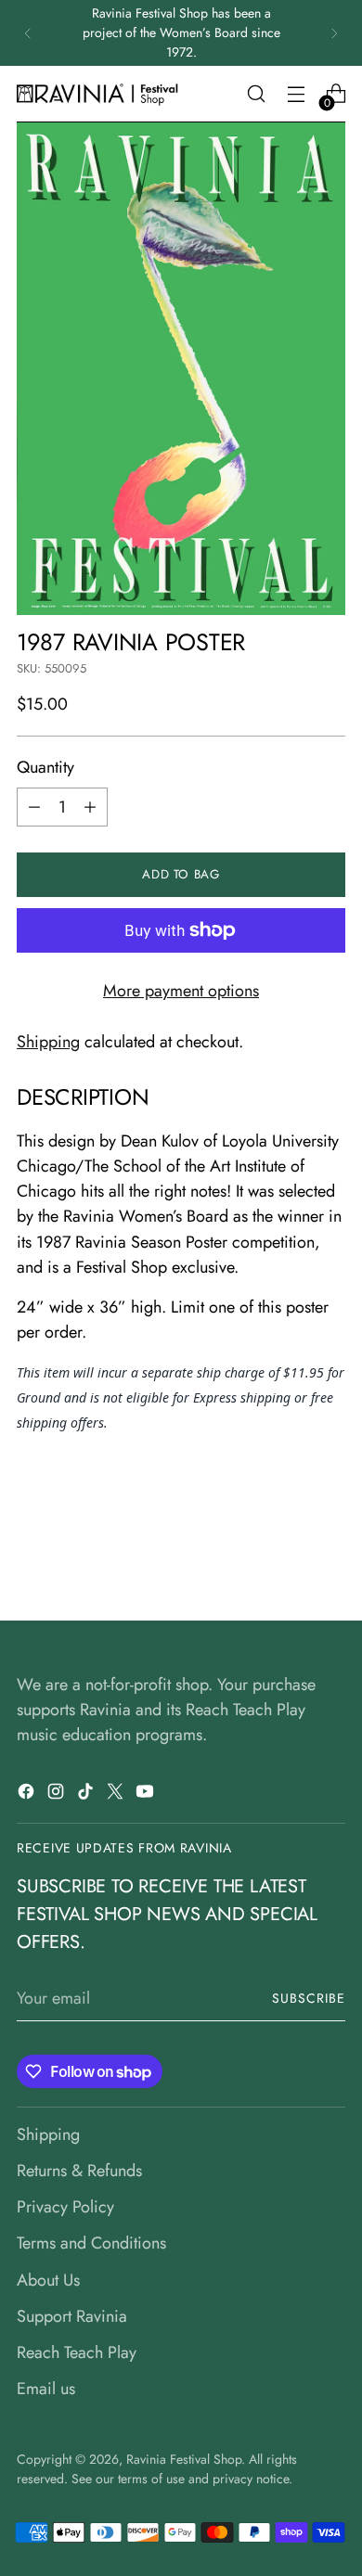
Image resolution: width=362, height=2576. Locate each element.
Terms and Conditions (91, 2243)
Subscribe (309, 1998)
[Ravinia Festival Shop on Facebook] (28, 1795)
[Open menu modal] (296, 94)
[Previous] (28, 33)
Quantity (45, 767)
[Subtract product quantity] (34, 807)
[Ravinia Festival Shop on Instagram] (58, 1795)
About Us (48, 2280)
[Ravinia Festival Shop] (100, 94)
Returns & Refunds (79, 2171)
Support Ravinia (72, 2316)
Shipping (48, 1042)
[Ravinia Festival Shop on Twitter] (117, 1795)
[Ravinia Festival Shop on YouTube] (147, 1795)
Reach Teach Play (77, 2352)
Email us (46, 2389)
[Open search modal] (256, 94)
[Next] (334, 33)
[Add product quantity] (90, 807)
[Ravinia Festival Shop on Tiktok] (87, 1795)
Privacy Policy (65, 2207)
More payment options (181, 991)
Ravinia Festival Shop (184, 2459)
